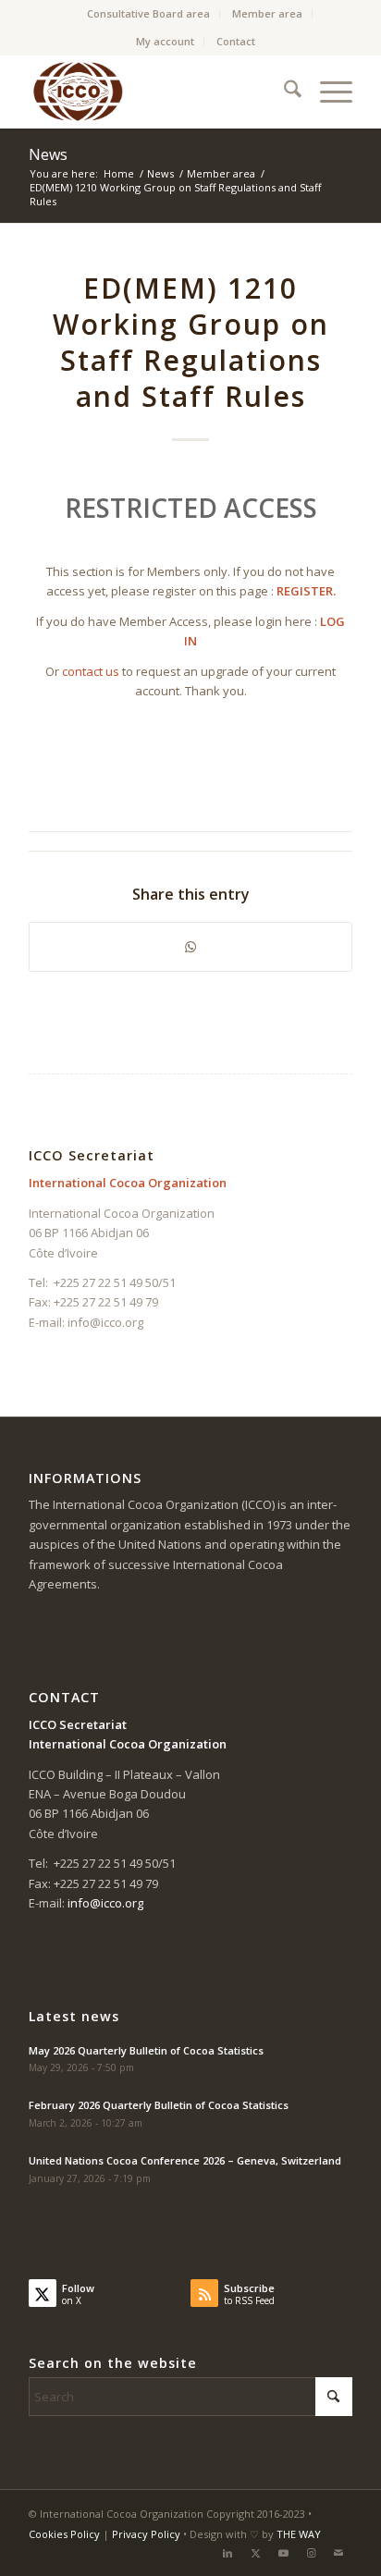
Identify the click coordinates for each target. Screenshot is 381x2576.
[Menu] (327, 92)
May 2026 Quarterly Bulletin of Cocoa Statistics (146, 2050)
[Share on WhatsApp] (190, 947)
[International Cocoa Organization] (158, 92)
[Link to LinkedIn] (227, 2553)
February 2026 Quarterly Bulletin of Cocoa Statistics (159, 2105)
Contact (236, 41)
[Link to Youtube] (283, 2553)
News (48, 154)
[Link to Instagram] (311, 2553)
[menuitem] (149, 14)
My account (165, 41)
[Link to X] (255, 2553)
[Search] (283, 92)
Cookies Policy (64, 2534)
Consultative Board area (148, 13)
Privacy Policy (146, 2534)
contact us (91, 671)
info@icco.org (105, 1322)
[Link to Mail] (338, 2553)
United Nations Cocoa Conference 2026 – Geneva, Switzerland (185, 2160)
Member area (267, 13)
